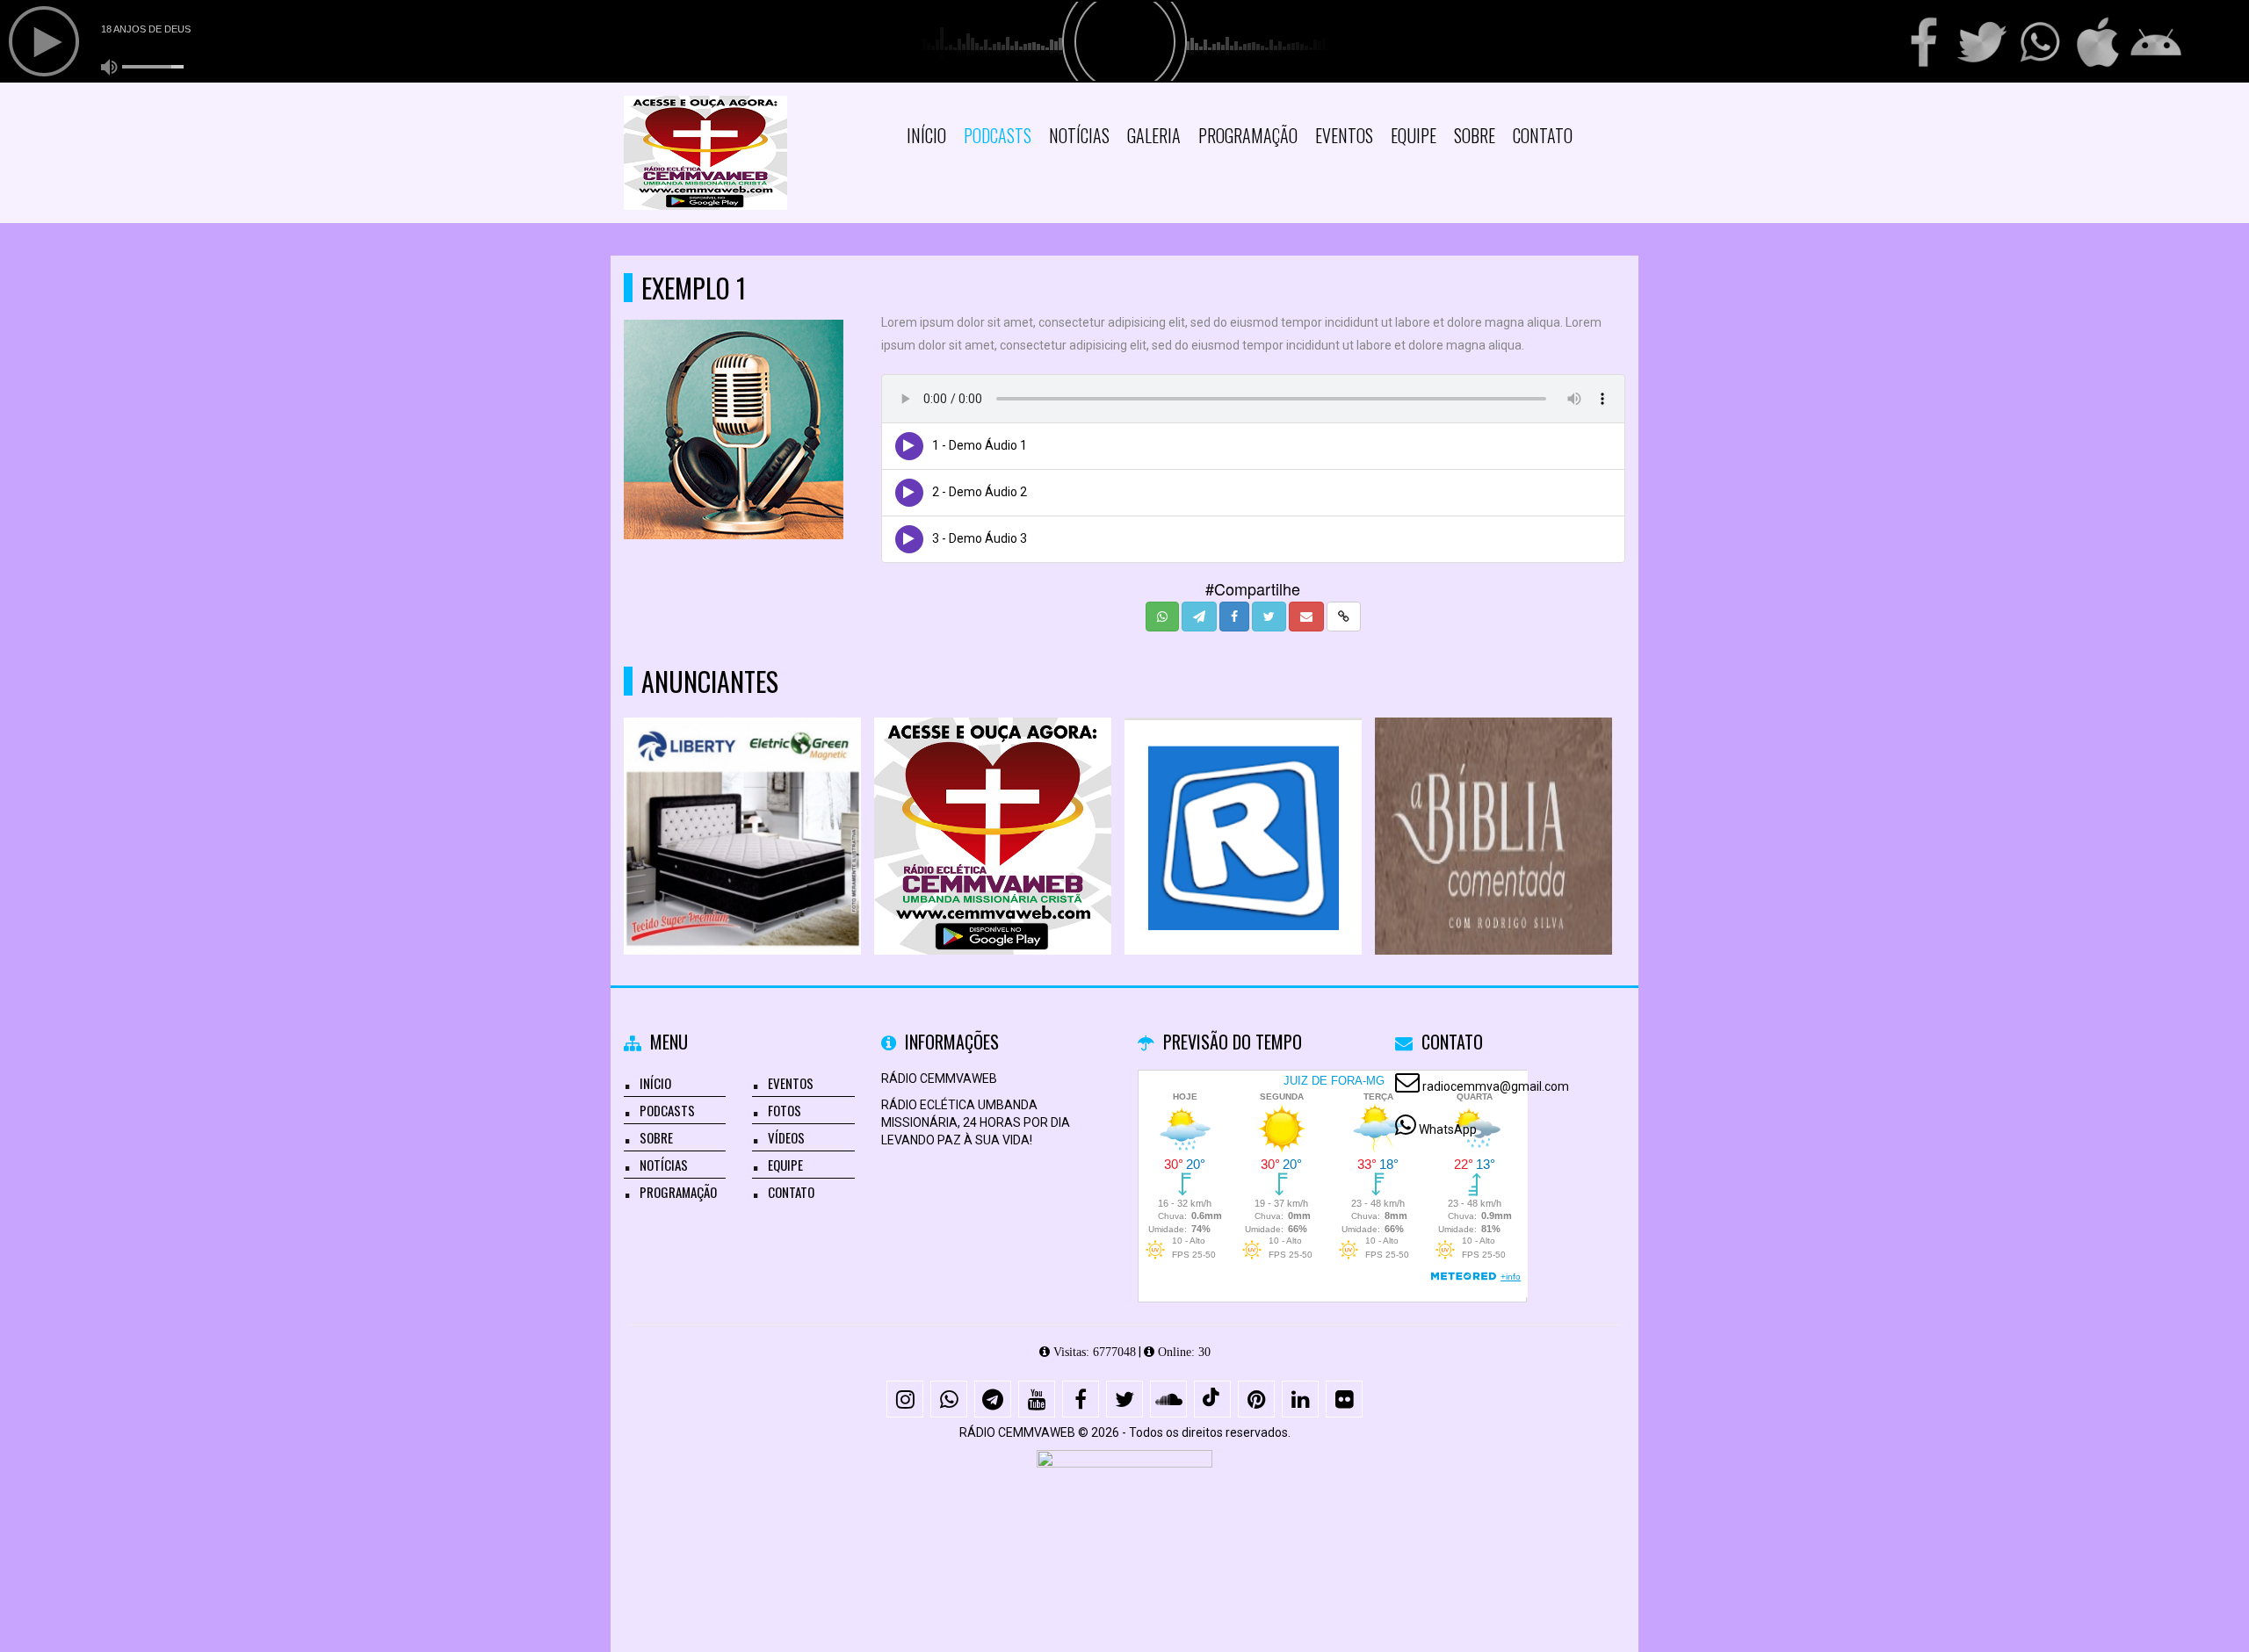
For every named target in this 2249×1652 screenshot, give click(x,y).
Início (926, 135)
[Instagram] (905, 1399)
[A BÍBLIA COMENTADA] (1494, 804)
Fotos (785, 1110)
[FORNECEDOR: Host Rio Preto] (1124, 1515)
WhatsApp (1448, 1129)
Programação (1248, 135)
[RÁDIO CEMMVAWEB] (993, 804)
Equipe (1414, 135)
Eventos (1344, 135)
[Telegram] (993, 1399)
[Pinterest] (1256, 1399)
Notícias (1079, 135)
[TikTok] (1212, 1399)
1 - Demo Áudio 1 (980, 445)
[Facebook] (1081, 1399)
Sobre (1475, 135)
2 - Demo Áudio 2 (980, 492)
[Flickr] (1344, 1399)
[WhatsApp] (949, 1399)
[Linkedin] (1300, 1399)
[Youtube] (1037, 1399)
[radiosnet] (1244, 804)
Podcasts (998, 135)
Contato (1543, 135)
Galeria (1154, 135)
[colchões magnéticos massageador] (743, 804)
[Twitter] (1124, 1399)
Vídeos (786, 1137)
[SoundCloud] (1168, 1399)
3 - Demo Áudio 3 (980, 538)
